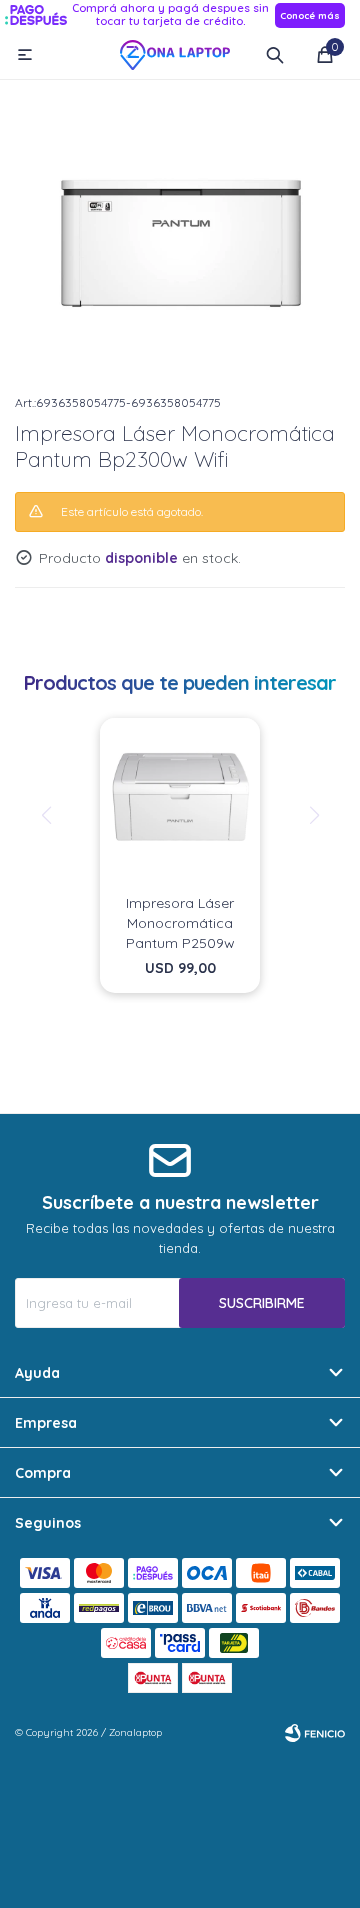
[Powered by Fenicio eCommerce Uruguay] (315, 1733)
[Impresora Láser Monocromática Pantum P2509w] (180, 798)
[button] (275, 55)
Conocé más (310, 15)
